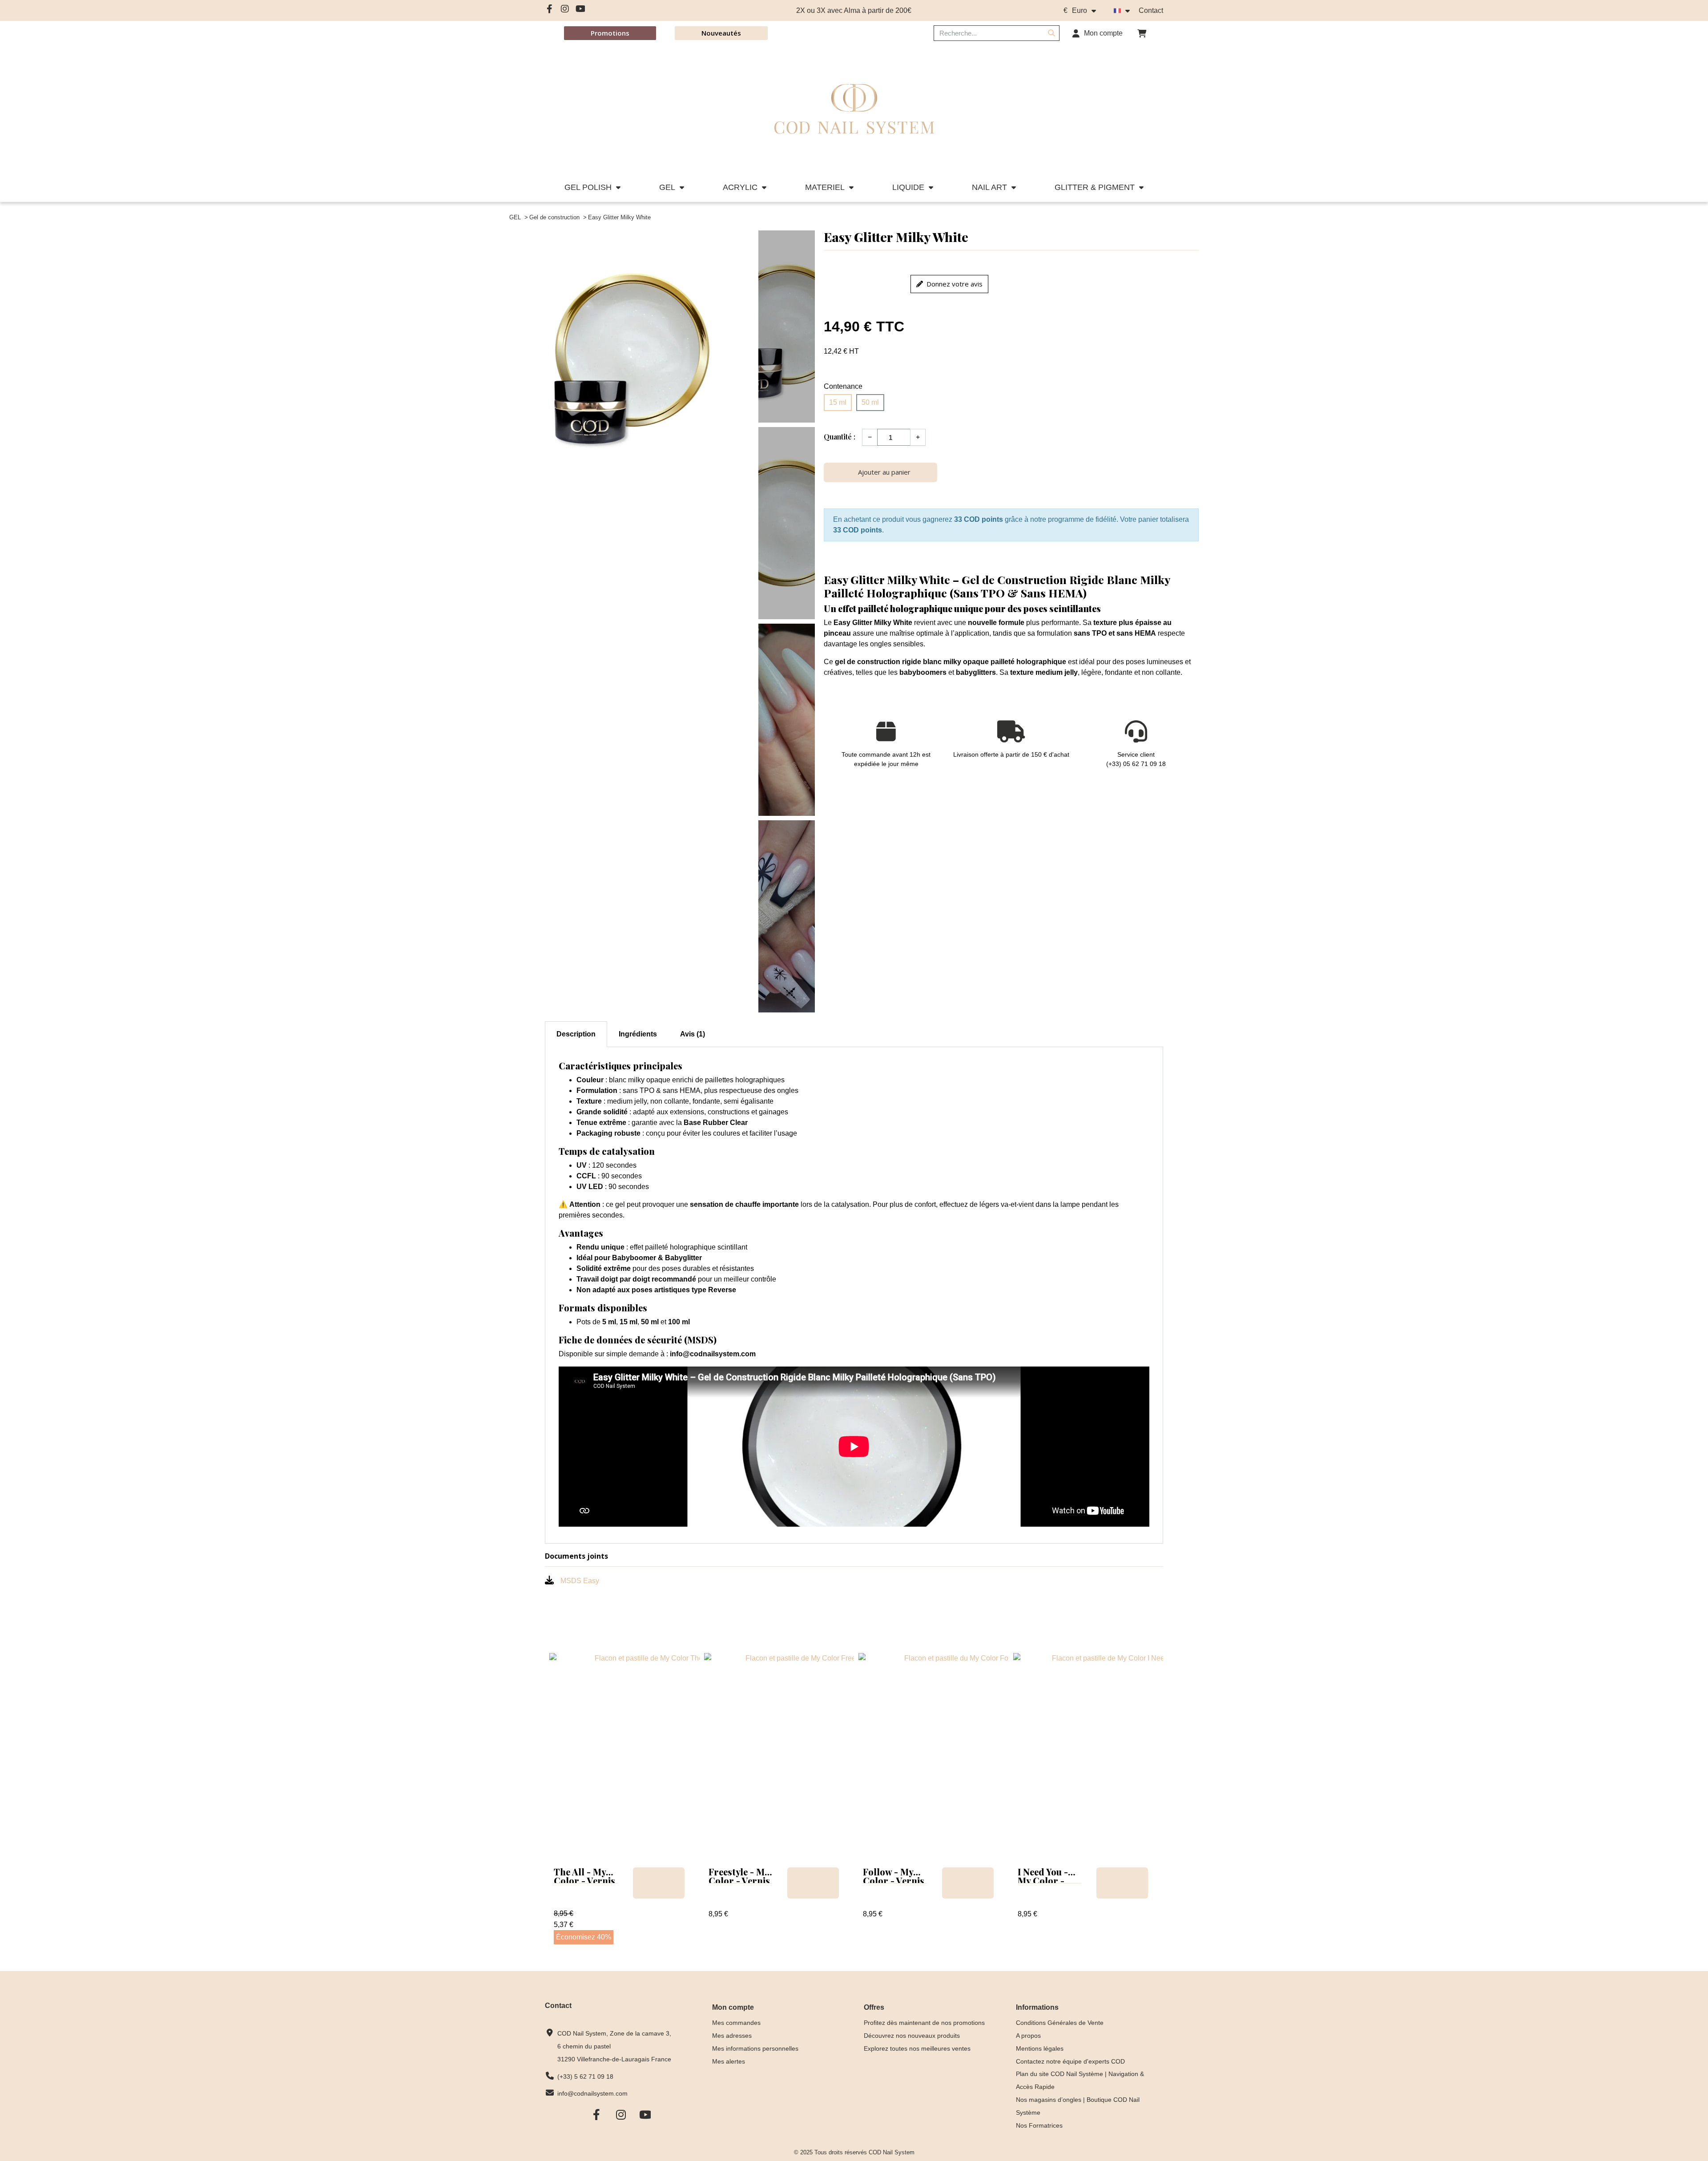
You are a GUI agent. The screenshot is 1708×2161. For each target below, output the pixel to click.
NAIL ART (989, 187)
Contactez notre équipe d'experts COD (1070, 2061)
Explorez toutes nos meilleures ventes (917, 2048)
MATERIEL (825, 187)
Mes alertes (729, 2061)
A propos (1028, 2036)
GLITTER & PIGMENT (1095, 187)
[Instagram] (565, 9)
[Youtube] (580, 9)
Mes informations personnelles (755, 2048)
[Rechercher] (1051, 33)
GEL (667, 187)
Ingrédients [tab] (638, 1034)
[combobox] (983, 33)
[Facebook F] (549, 9)
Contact (1151, 10)
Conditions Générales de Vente (1060, 2023)
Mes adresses (732, 2036)
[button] (1142, 33)
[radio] (838, 403)
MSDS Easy (580, 1581)
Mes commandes (736, 2023)
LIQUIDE (908, 187)
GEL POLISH (588, 187)
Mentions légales (1040, 2048)
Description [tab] (576, 1034)
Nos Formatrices (1039, 2125)
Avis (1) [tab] (693, 1034)
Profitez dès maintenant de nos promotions (924, 2023)
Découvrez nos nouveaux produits (912, 2036)
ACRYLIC (740, 187)
